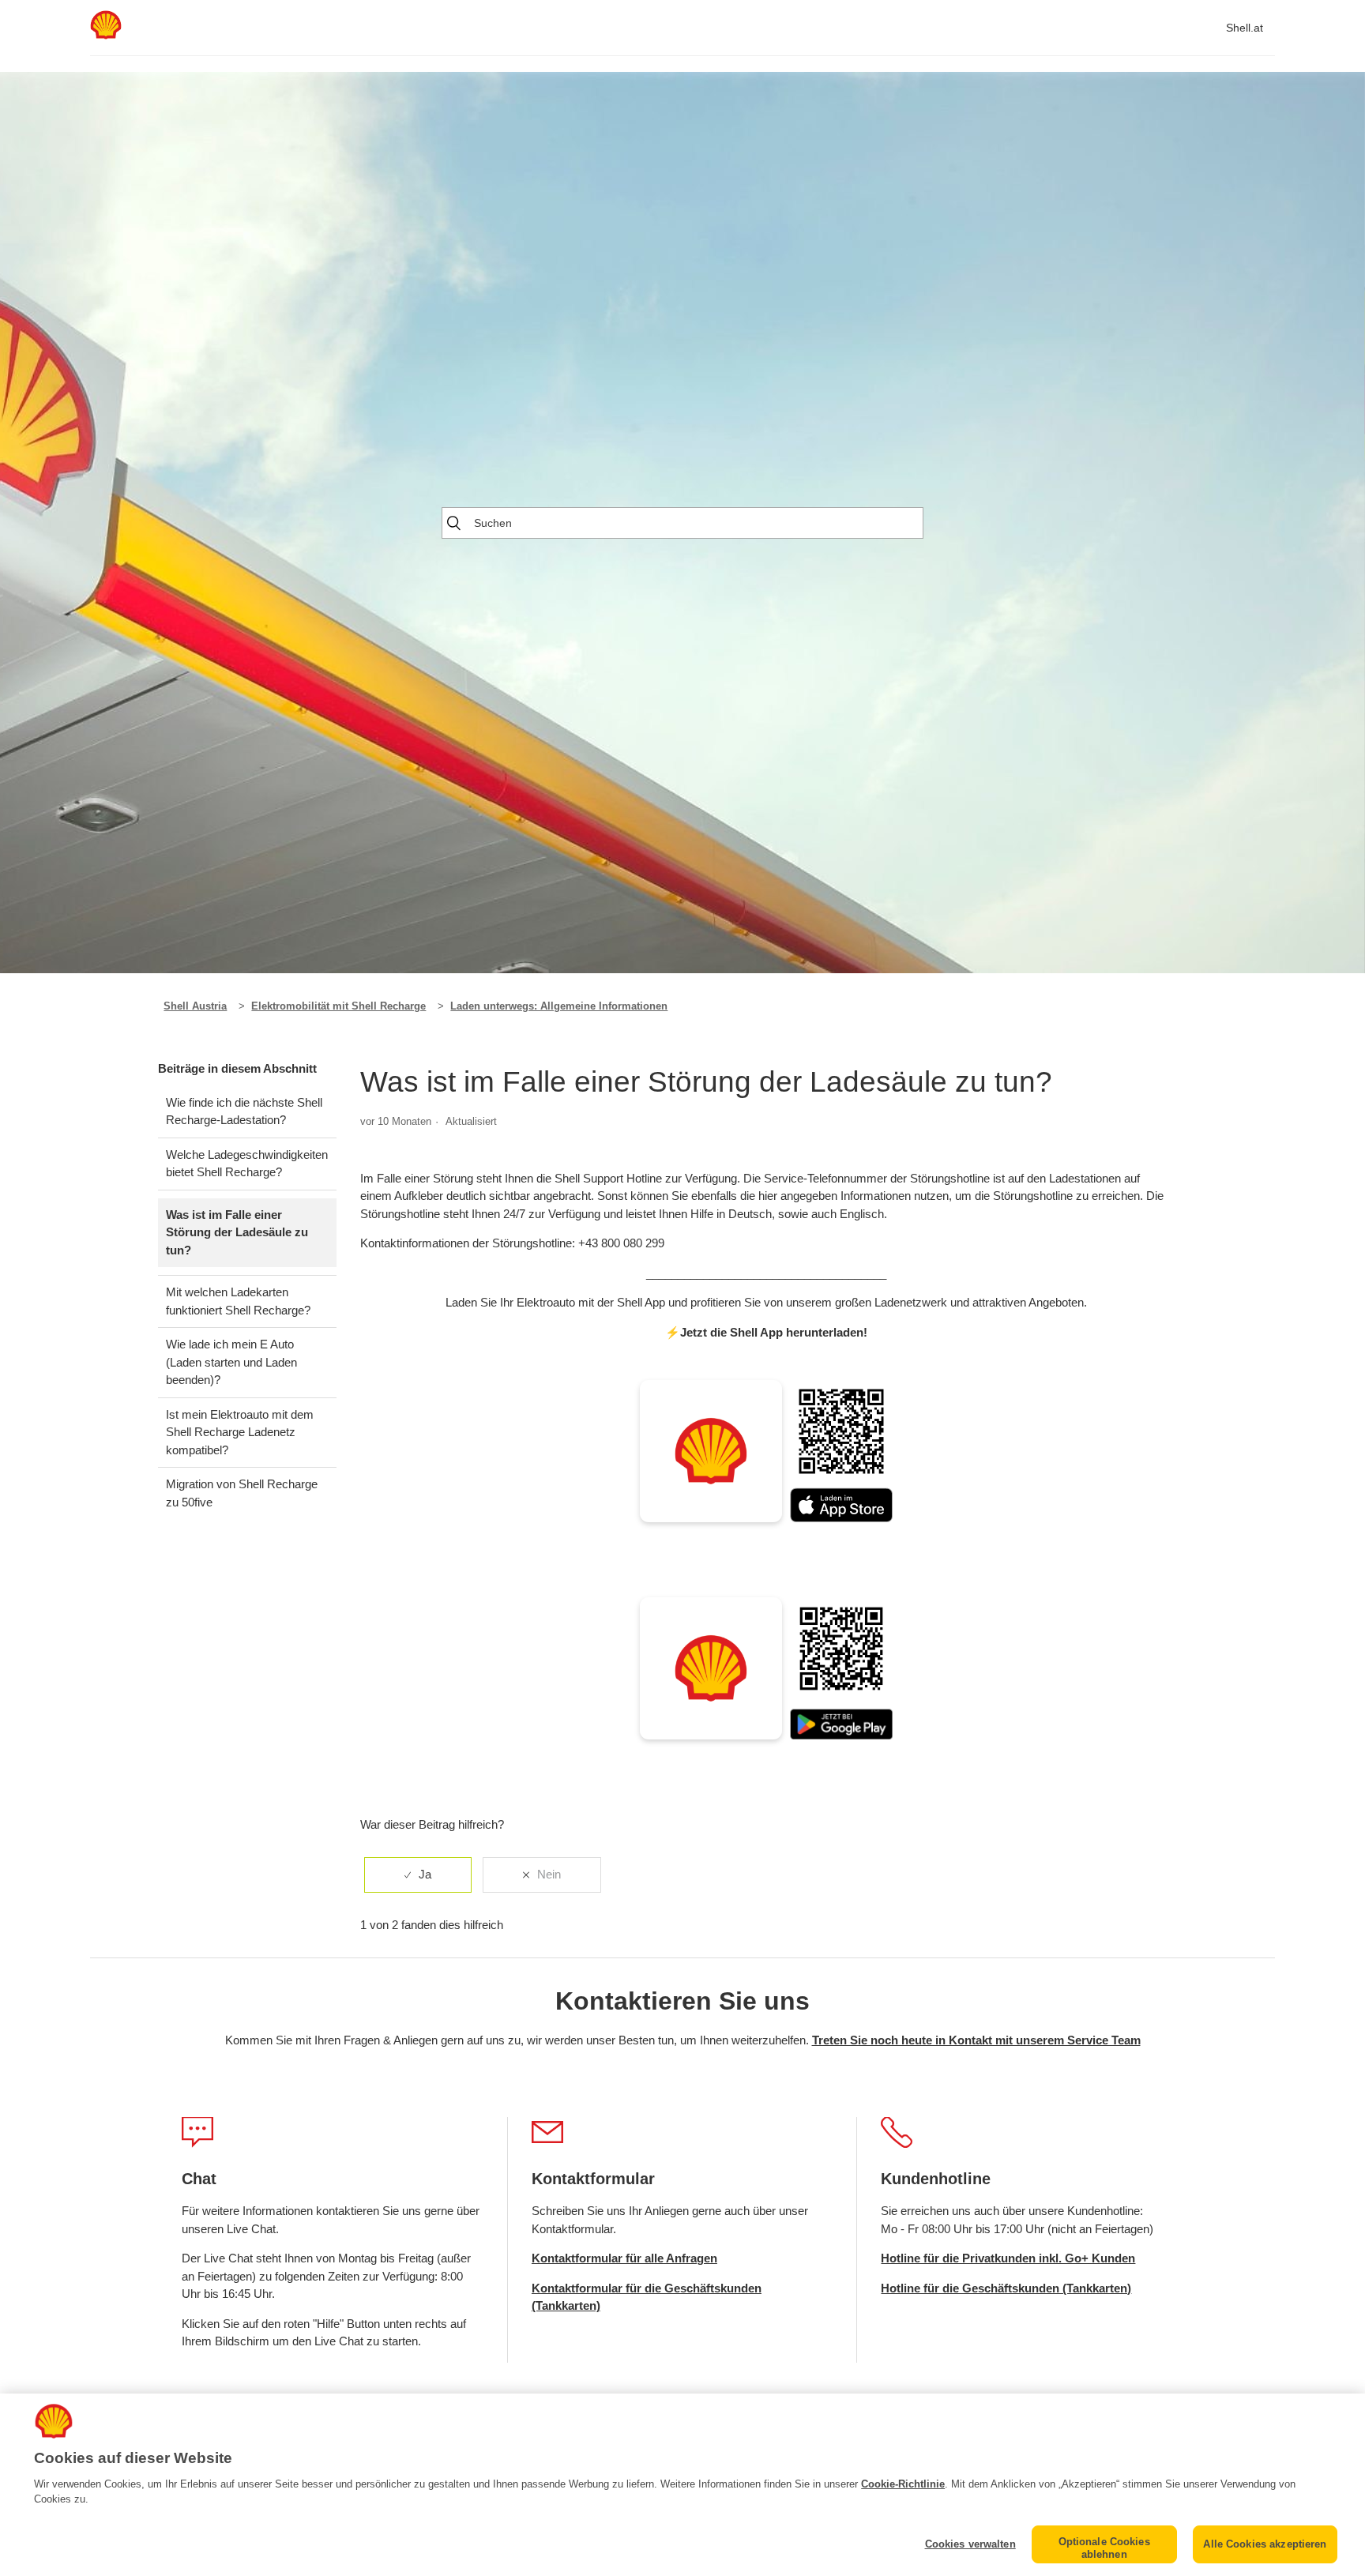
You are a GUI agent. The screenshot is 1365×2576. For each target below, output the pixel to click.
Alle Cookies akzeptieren (1265, 2544)
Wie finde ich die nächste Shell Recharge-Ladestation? (244, 1111)
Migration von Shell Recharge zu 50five (242, 1493)
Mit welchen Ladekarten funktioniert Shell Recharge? (238, 1301)
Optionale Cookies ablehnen (1104, 2548)
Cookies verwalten (970, 2544)
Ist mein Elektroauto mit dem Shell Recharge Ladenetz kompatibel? (240, 1432)
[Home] (106, 35)
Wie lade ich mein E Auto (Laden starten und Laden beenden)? (231, 1362)
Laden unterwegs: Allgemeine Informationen (559, 1006)
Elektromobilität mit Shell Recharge (338, 1006)
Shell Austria (195, 1006)
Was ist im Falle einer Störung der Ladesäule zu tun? (237, 1232)
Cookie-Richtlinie (903, 2484)
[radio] (418, 1875)
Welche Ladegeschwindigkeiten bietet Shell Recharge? (247, 1164)
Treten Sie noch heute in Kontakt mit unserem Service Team (976, 2040)
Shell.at (1245, 28)
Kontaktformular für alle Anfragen (624, 2258)
